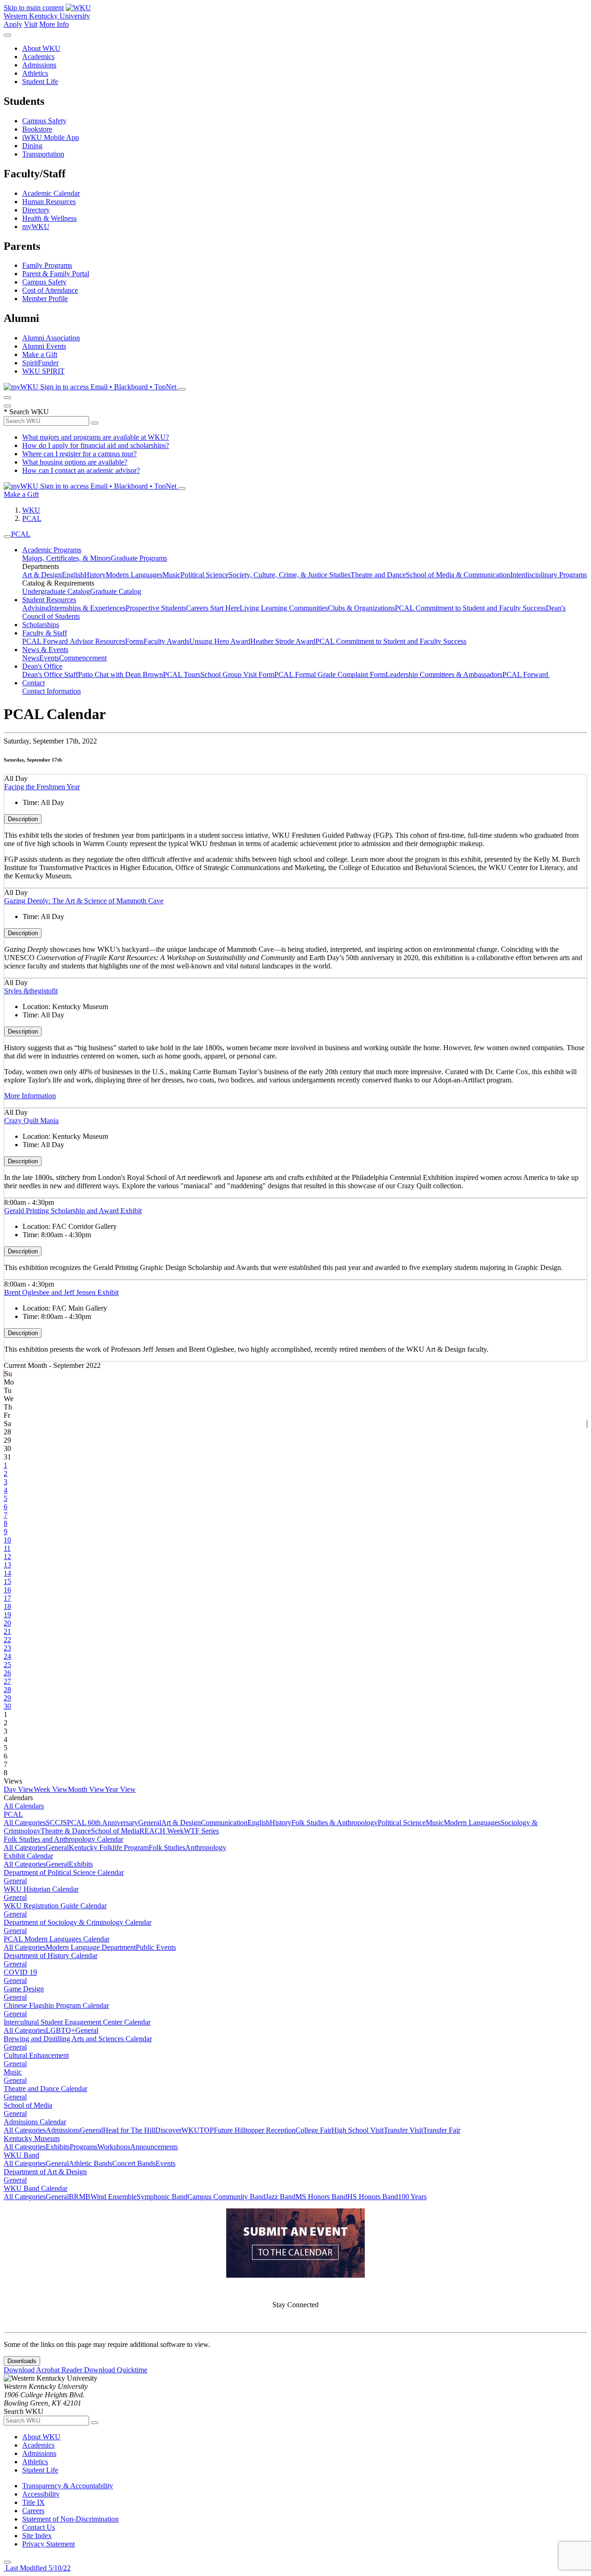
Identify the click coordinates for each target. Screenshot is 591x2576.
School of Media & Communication (458, 575)
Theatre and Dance (378, 575)
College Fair (314, 2130)
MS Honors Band (321, 2197)
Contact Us (39, 2527)
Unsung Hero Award (220, 641)
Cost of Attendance (50, 290)
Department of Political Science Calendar (64, 1872)
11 (7, 1548)
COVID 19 (20, 1972)
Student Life (40, 82)
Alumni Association (51, 338)
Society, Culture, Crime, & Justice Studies (289, 575)
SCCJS (56, 1823)
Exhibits (81, 1864)
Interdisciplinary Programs (549, 575)
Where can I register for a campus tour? (79, 454)
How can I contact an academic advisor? (81, 470)
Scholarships (41, 625)
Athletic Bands (90, 2163)
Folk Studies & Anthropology (335, 1823)
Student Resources (49, 600)
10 (7, 1540)
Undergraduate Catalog (56, 591)
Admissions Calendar (35, 2122)
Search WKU (26, 412)
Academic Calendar (51, 193)
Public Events (156, 1947)
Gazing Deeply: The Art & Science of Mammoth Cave (84, 901)
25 (7, 1665)
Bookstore (37, 129)
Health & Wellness (49, 218)
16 (7, 1590)
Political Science (205, 575)
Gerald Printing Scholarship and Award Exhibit (73, 1211)
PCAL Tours (182, 674)
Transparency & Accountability (68, 2486)
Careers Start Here (213, 608)
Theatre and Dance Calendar (45, 2089)
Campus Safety (44, 121)
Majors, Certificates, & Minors (66, 558)
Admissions (39, 65)
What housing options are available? (75, 462)
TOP (207, 2130)
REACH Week (162, 1831)
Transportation (43, 154)
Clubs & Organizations (361, 608)
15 (7, 1581)
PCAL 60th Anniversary (103, 1823)
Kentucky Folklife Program (109, 1847)
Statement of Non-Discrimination (70, 2519)
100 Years (412, 2197)
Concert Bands (134, 2163)
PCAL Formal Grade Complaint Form (330, 674)
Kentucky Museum (32, 2138)
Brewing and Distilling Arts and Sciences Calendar (78, 2039)
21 (7, 1631)
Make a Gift (40, 354)
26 (7, 1673)
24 (7, 1656)
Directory (36, 210)
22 (7, 1640)
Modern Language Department (91, 1947)
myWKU (36, 227)
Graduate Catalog (116, 591)
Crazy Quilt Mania (31, 1121)
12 (7, 1557)
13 (7, 1565)
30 (7, 1706)
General (150, 1823)
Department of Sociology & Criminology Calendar (78, 1922)
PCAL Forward (46, 641)
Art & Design (42, 575)
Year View (120, 1789)
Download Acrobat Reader (44, 2370)
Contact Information (51, 691)
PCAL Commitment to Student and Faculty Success (470, 608)
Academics (38, 57)
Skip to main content (34, 8)
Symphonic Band (162, 2197)
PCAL (32, 518)
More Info (54, 24)
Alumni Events (44, 346)
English (73, 575)
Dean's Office (42, 666)
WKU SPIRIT (43, 371)
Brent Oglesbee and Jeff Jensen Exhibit (61, 1292)
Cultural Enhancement (36, 2055)
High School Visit (358, 2130)
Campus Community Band (226, 2197)
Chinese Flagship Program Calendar (56, 2005)
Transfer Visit (403, 2130)
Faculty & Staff (45, 633)
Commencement (83, 658)
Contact (33, 683)
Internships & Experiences (87, 608)
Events (49, 658)
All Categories (25, 1823)
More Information (30, 1096)
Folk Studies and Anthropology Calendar (63, 1839)
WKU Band (21, 2155)
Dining (32, 146)
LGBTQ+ (60, 2030)
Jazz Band (280, 2197)
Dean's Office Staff (50, 674)
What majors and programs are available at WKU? (96, 437)
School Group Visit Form (237, 674)
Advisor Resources (97, 641)
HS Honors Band (373, 2197)
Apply (13, 24)
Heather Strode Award (283, 641)
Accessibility (41, 2494)
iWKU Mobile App (51, 137)
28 (7, 1690)
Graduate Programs (139, 558)
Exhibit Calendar (28, 1856)
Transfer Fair (442, 2130)
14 (7, 1573)
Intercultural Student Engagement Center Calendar (77, 2022)
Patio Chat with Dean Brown (121, 674)
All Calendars (24, 1806)
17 (7, 1598)
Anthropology (206, 1847)
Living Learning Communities (284, 608)
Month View (86, 1789)
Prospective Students (156, 608)
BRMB (80, 2197)
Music (172, 575)
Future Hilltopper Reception (255, 2130)
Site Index (37, 2536)
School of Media (115, 1831)
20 (7, 1623)
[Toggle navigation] (7, 537)
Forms (134, 641)
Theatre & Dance (66, 1831)
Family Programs (47, 265)
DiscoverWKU (177, 2130)
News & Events (45, 650)
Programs (84, 2147)
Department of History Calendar (51, 1956)
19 (7, 1615)
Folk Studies (167, 1847)
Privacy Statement (48, 2544)
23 (7, 1648)
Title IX (33, 2502)
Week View (51, 1789)
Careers (33, 2511)
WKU (31, 510)
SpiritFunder (40, 363)
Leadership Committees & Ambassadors (444, 674)
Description (23, 819)
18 (7, 1606)
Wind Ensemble (114, 2197)
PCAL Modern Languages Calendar (57, 1939)
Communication (224, 1823)
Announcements (154, 2147)
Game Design (24, 1989)
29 (7, 1698)
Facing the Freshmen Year (42, 787)
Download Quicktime (116, 2370)
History (95, 575)
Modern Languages (134, 575)
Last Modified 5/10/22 (37, 2568)
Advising (36, 608)
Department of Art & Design (45, 2172)
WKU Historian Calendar (41, 1889)
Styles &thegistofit (31, 991)
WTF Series (201, 1831)
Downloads (22, 2361)
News (31, 658)
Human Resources (49, 202)
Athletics (35, 73)
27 (7, 1681)
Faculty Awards (166, 641)
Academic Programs (52, 550)
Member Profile (45, 299)
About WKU (41, 48)
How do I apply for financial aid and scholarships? (96, 445)
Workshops (114, 2147)
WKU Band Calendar (36, 2188)
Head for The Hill (129, 2130)
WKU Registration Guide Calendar (55, 1906)
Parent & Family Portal (56, 274)
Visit (31, 24)
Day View (19, 1789)
